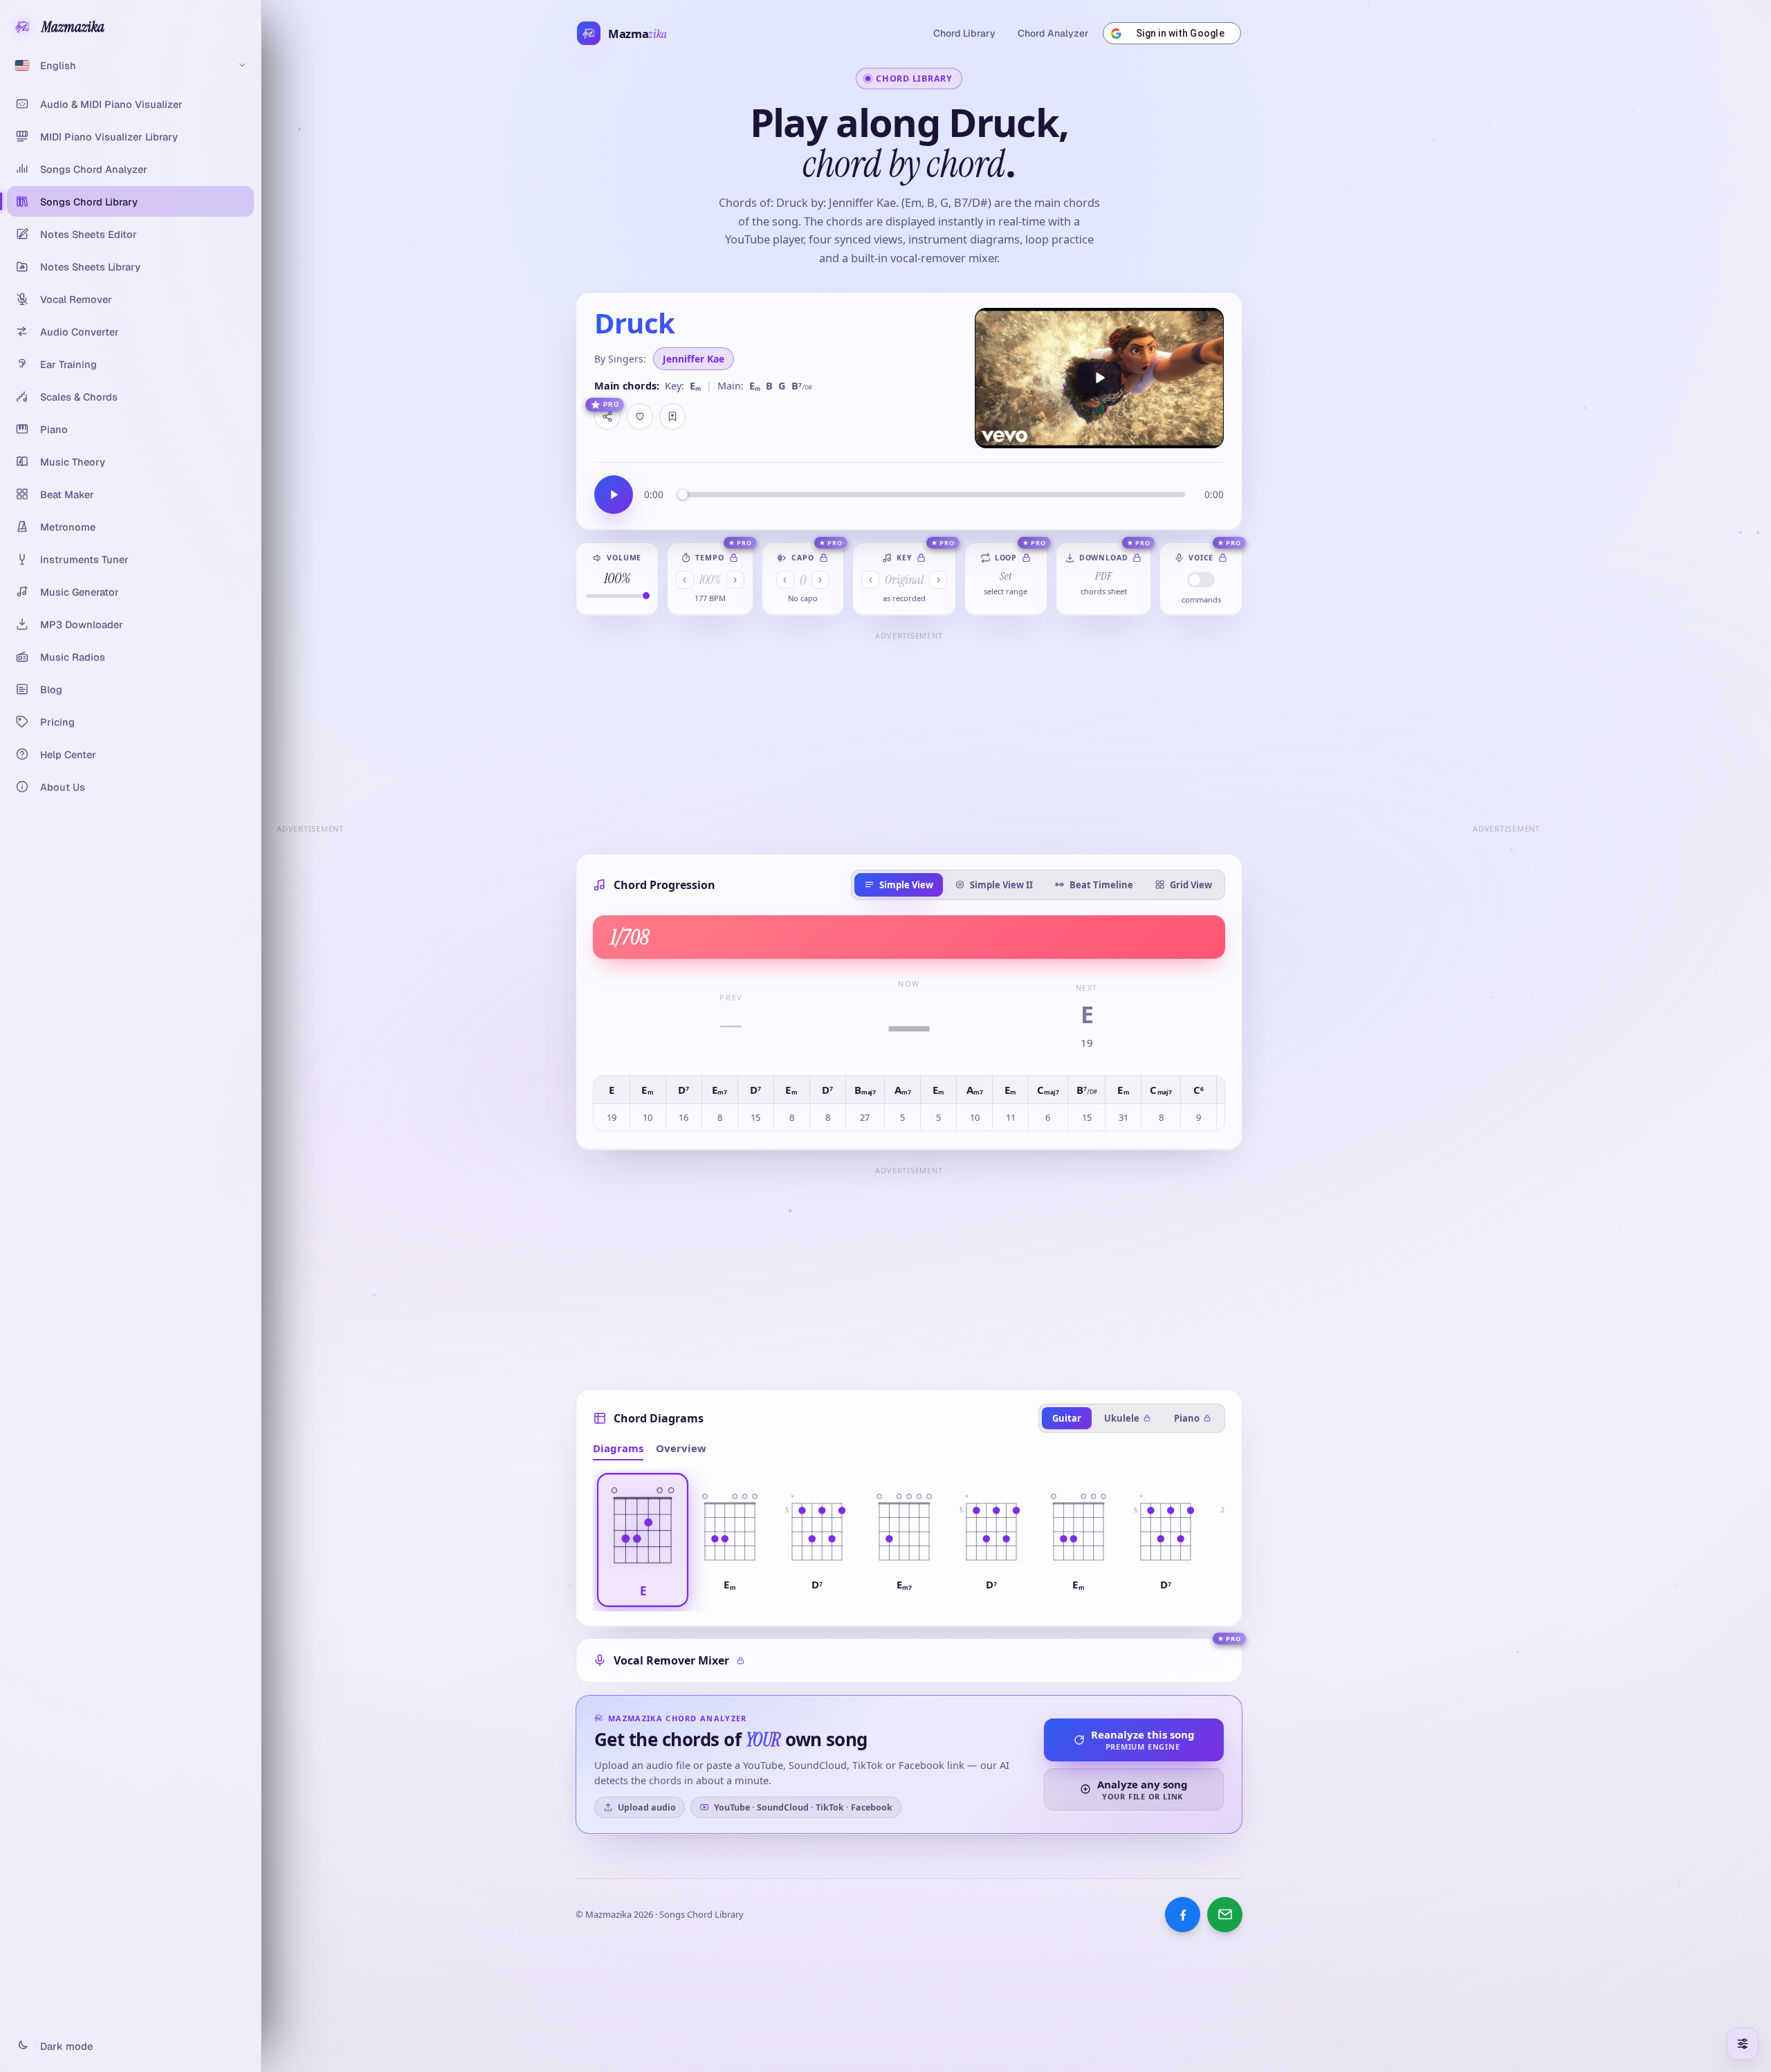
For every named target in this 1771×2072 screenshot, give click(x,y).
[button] (643, 1540)
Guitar (1067, 1418)
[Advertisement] (909, 742)
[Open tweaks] (1743, 2044)
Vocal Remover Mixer (671, 1660)
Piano (1187, 1418)
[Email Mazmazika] (1225, 1915)
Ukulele (1122, 1418)
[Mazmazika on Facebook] (1183, 1915)
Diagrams (618, 1448)
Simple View (906, 885)
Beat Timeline (1101, 885)
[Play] (1099, 378)
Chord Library (964, 33)
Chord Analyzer (1053, 33)
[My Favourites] (672, 416)
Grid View (1191, 885)
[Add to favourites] (640, 416)
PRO (611, 405)
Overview (681, 1448)
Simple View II (1001, 885)
